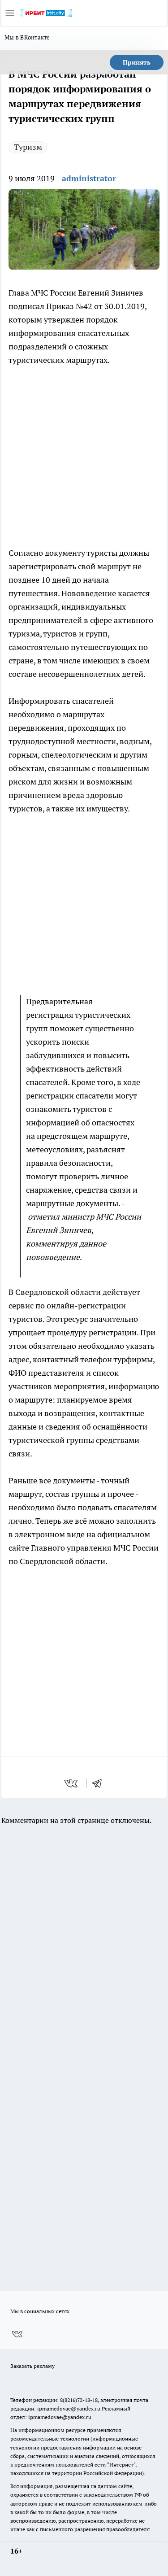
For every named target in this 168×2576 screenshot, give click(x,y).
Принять (137, 62)
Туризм (28, 147)
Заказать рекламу (32, 2366)
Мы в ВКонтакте (27, 37)
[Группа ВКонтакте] (17, 2334)
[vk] (72, 1783)
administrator (89, 178)
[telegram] (100, 1783)
